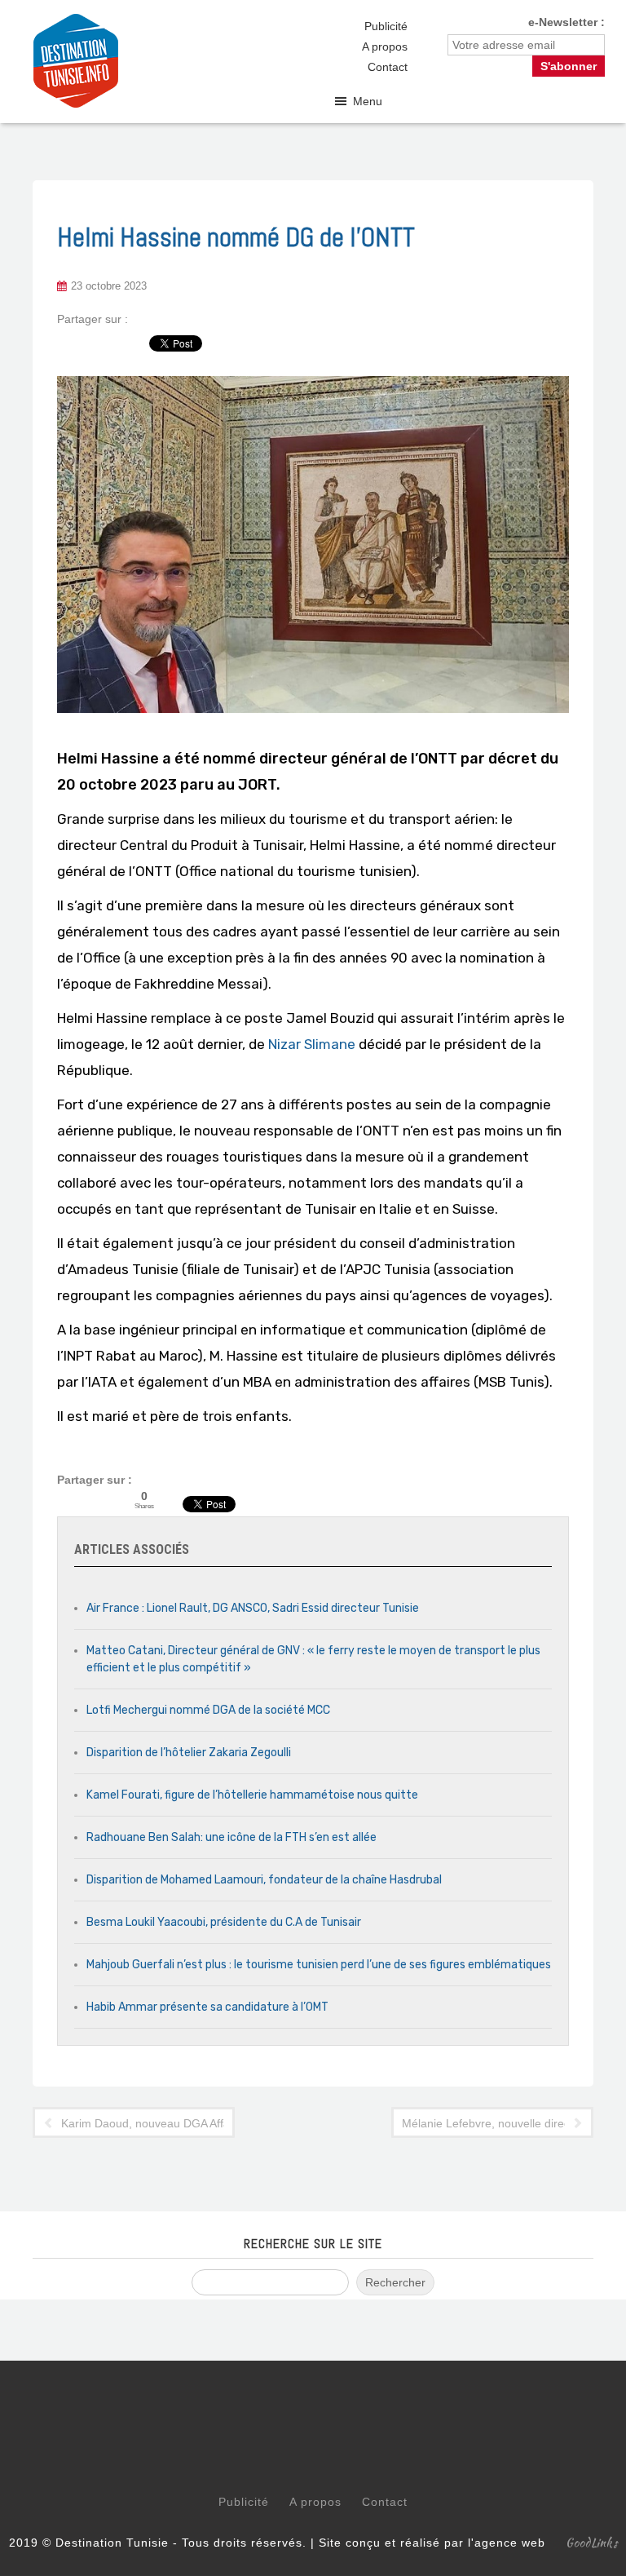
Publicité (386, 26)
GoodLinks (592, 2543)
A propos (385, 46)
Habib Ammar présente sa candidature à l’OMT (207, 2007)
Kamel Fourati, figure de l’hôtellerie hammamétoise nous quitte (252, 1795)
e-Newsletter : (566, 22)
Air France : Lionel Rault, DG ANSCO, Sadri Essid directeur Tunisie (253, 1608)
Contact (388, 67)
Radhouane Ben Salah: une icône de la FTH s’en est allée (231, 1837)
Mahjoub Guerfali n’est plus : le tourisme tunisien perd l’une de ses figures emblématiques (319, 1965)
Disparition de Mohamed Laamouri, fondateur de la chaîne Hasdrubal (264, 1880)
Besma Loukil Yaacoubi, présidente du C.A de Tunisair (224, 1922)
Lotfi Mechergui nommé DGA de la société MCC (208, 1710)
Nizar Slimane (312, 1044)
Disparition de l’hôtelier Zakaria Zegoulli (189, 1753)
